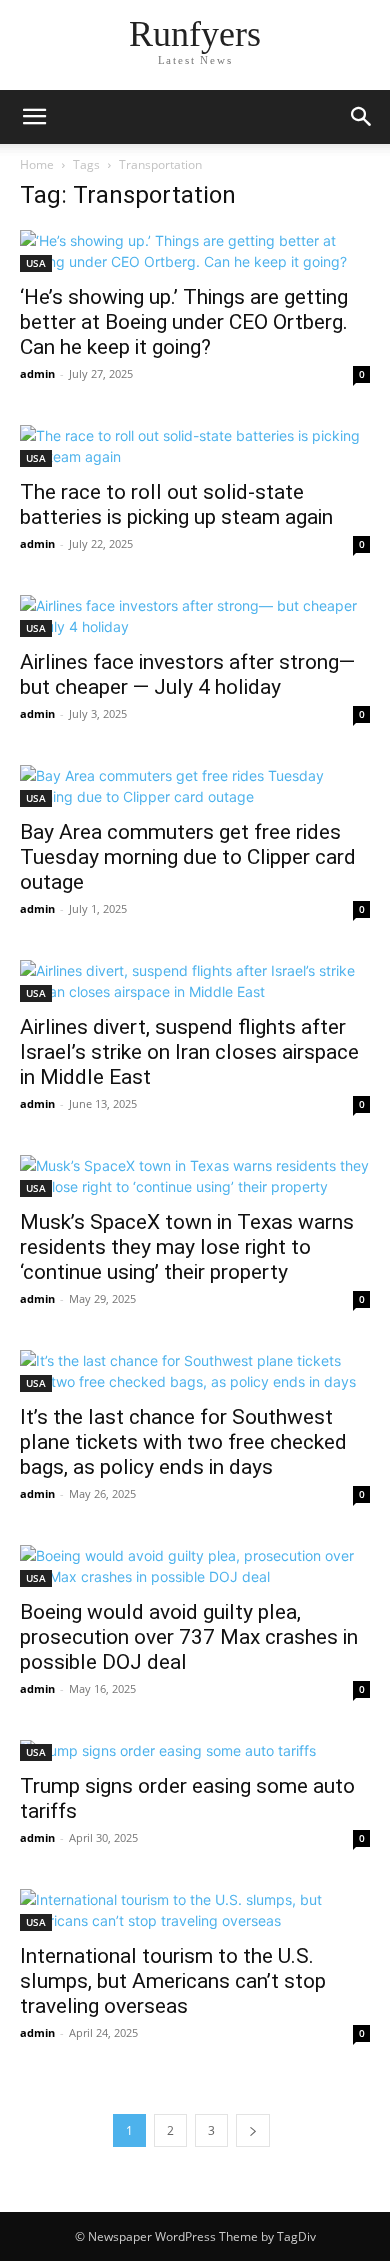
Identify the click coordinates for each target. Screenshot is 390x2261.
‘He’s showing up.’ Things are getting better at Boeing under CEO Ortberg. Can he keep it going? (184, 322)
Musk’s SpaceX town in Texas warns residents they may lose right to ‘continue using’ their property (187, 1247)
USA (36, 263)
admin (37, 373)
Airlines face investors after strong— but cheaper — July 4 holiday (187, 674)
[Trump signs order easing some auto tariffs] (195, 1750)
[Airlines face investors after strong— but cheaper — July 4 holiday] (195, 616)
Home (37, 164)
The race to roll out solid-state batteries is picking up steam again (176, 504)
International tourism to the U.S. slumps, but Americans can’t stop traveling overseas (173, 1981)
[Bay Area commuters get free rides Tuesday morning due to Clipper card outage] (195, 786)
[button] (34, 117)
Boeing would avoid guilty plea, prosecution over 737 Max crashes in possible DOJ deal (189, 1637)
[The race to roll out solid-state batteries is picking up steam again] (195, 446)
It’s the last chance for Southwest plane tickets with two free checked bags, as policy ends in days (183, 1442)
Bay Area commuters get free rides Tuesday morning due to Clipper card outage (188, 857)
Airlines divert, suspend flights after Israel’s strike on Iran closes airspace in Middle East (189, 1052)
